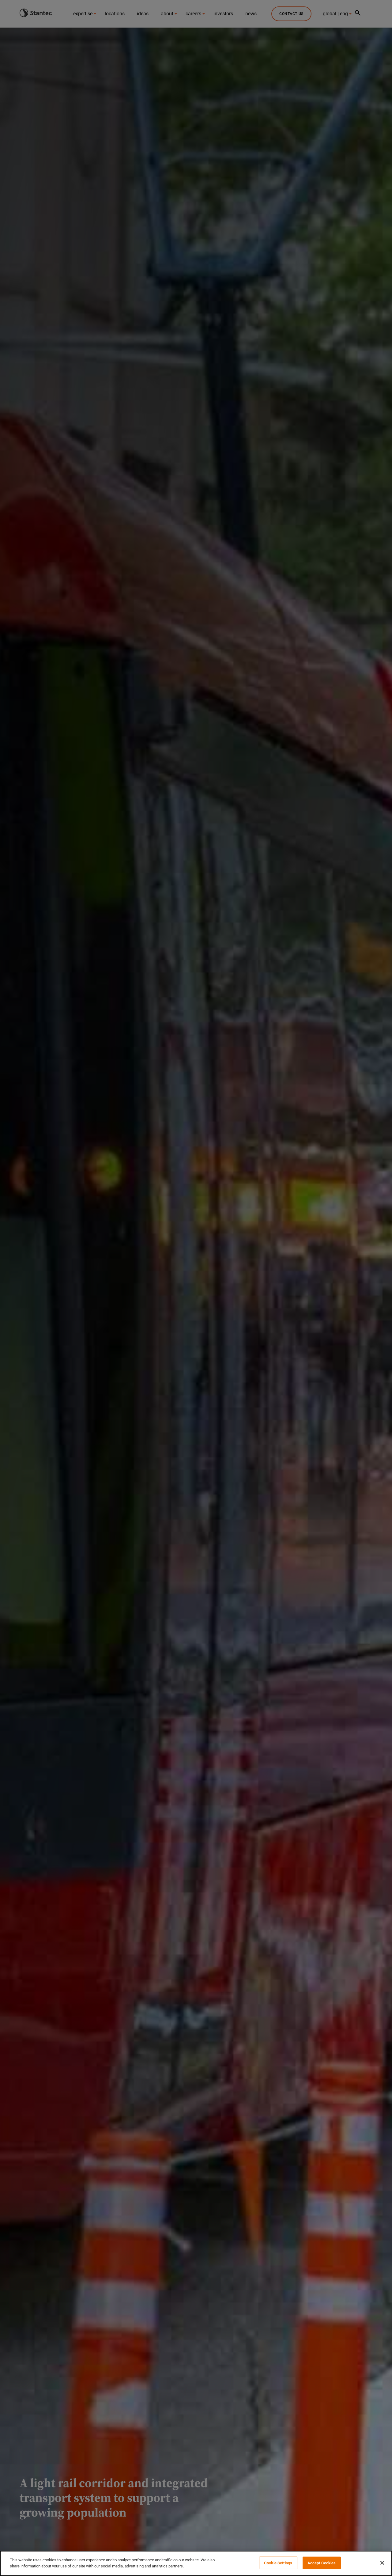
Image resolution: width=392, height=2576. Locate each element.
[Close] (382, 2563)
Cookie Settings (278, 2563)
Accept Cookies (322, 2563)
